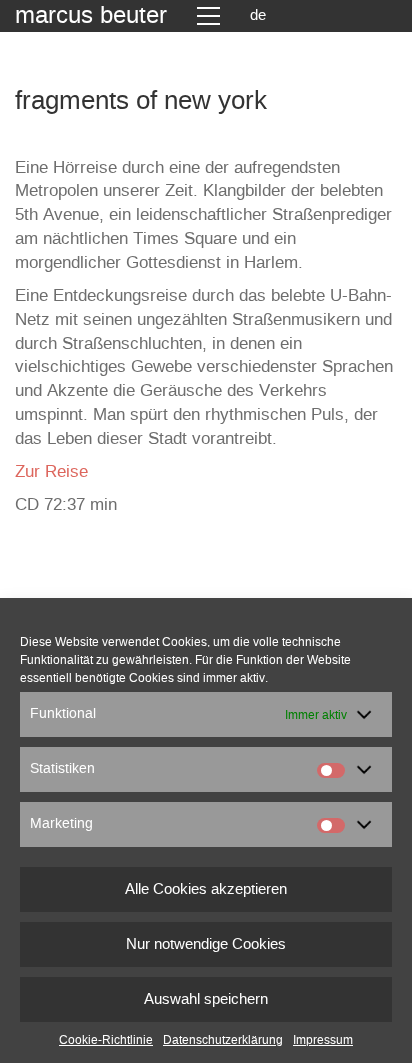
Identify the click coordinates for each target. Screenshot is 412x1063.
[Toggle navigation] (208, 16)
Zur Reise (51, 471)
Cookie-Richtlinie (106, 1040)
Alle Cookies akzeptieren (206, 889)
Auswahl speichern (206, 999)
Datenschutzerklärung (223, 1040)
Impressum (323, 1040)
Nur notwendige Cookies (206, 944)
